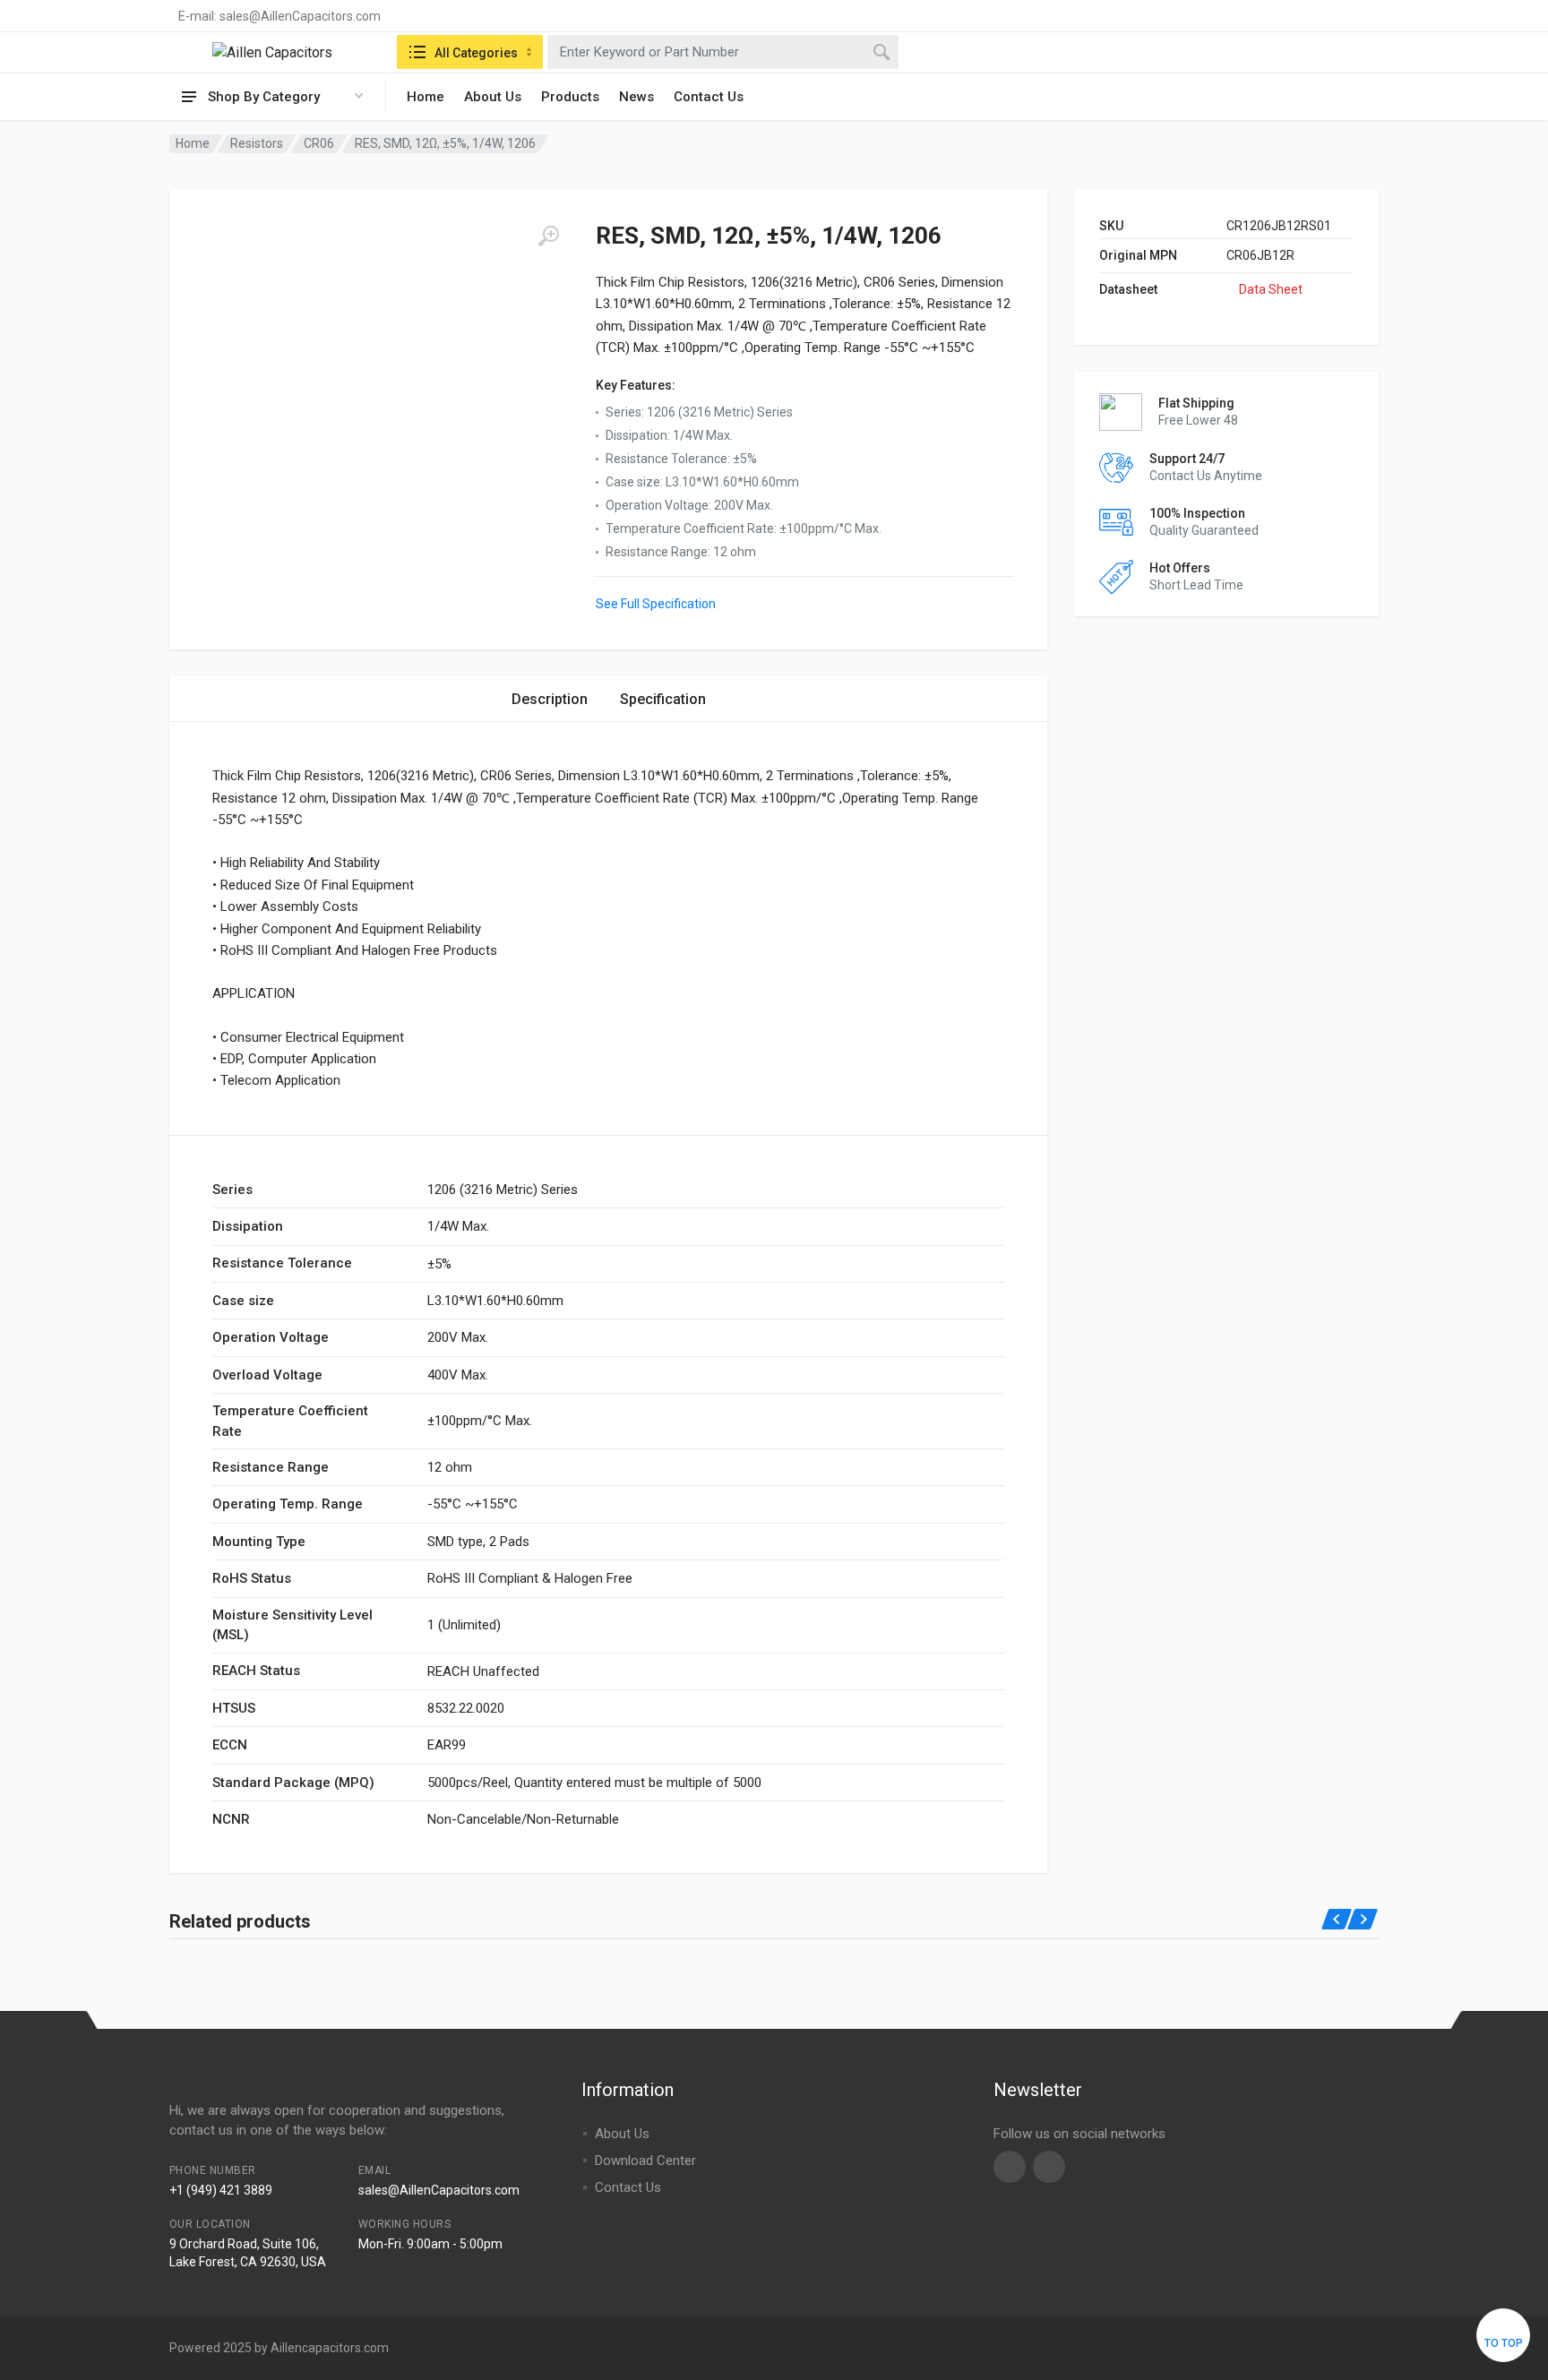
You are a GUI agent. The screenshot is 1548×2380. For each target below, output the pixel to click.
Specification (663, 699)
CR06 (319, 143)
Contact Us (709, 97)
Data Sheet (1271, 289)
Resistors (257, 143)
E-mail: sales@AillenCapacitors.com (279, 16)
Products (570, 97)
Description (550, 699)
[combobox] (723, 52)
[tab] (550, 699)
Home (426, 97)
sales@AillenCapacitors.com (439, 2190)
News (636, 97)
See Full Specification (656, 604)
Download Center (645, 2161)
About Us (493, 97)
